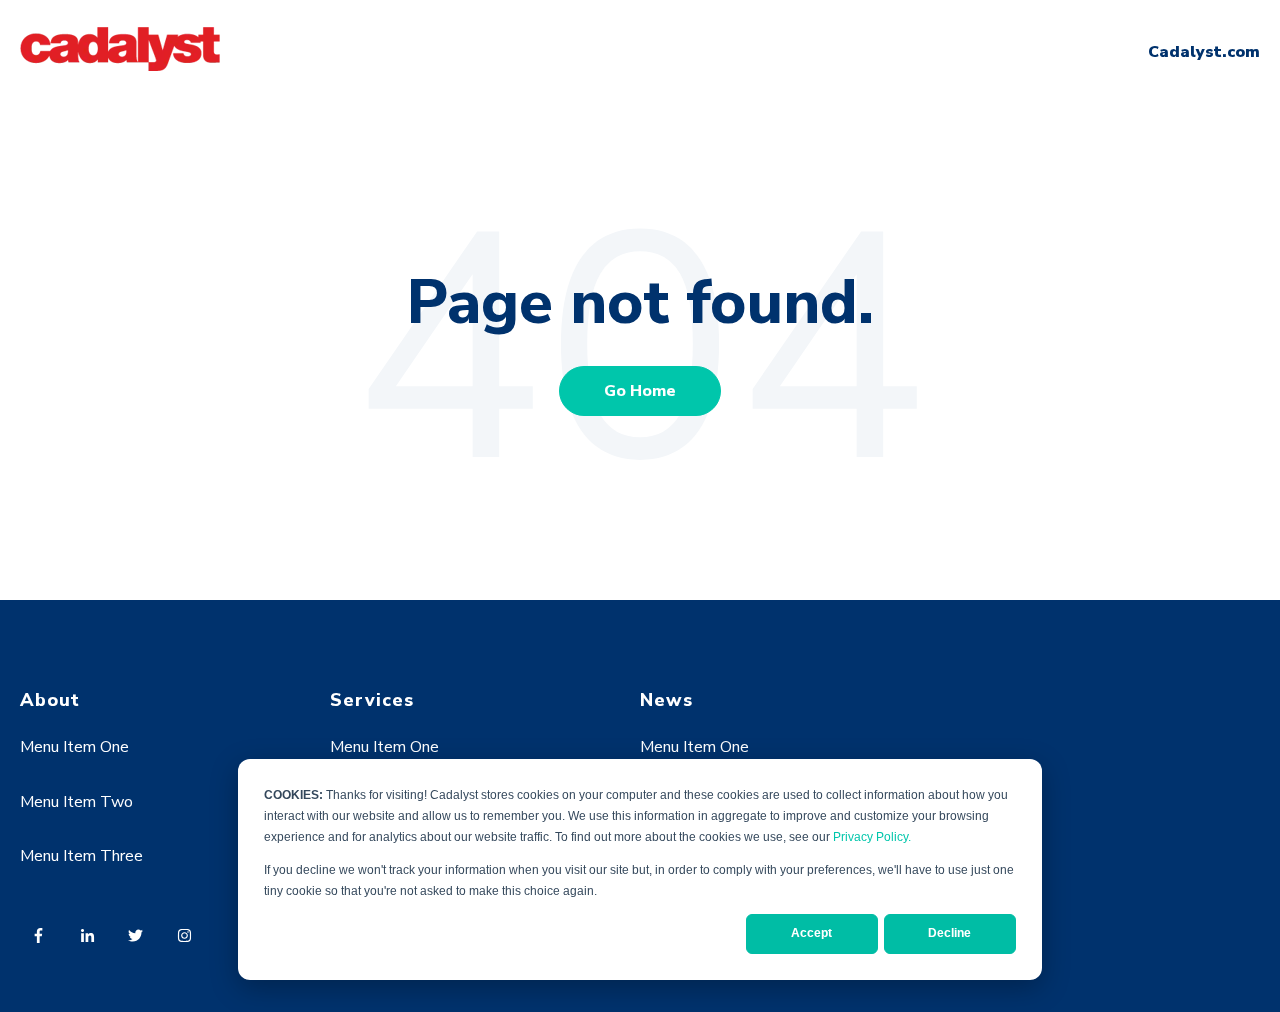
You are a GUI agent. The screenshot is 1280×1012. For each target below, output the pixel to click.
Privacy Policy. (872, 837)
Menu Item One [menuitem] (74, 747)
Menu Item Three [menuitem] (81, 856)
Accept (811, 933)
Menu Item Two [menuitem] (76, 802)
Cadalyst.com (1204, 52)
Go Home (640, 391)
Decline (949, 933)
